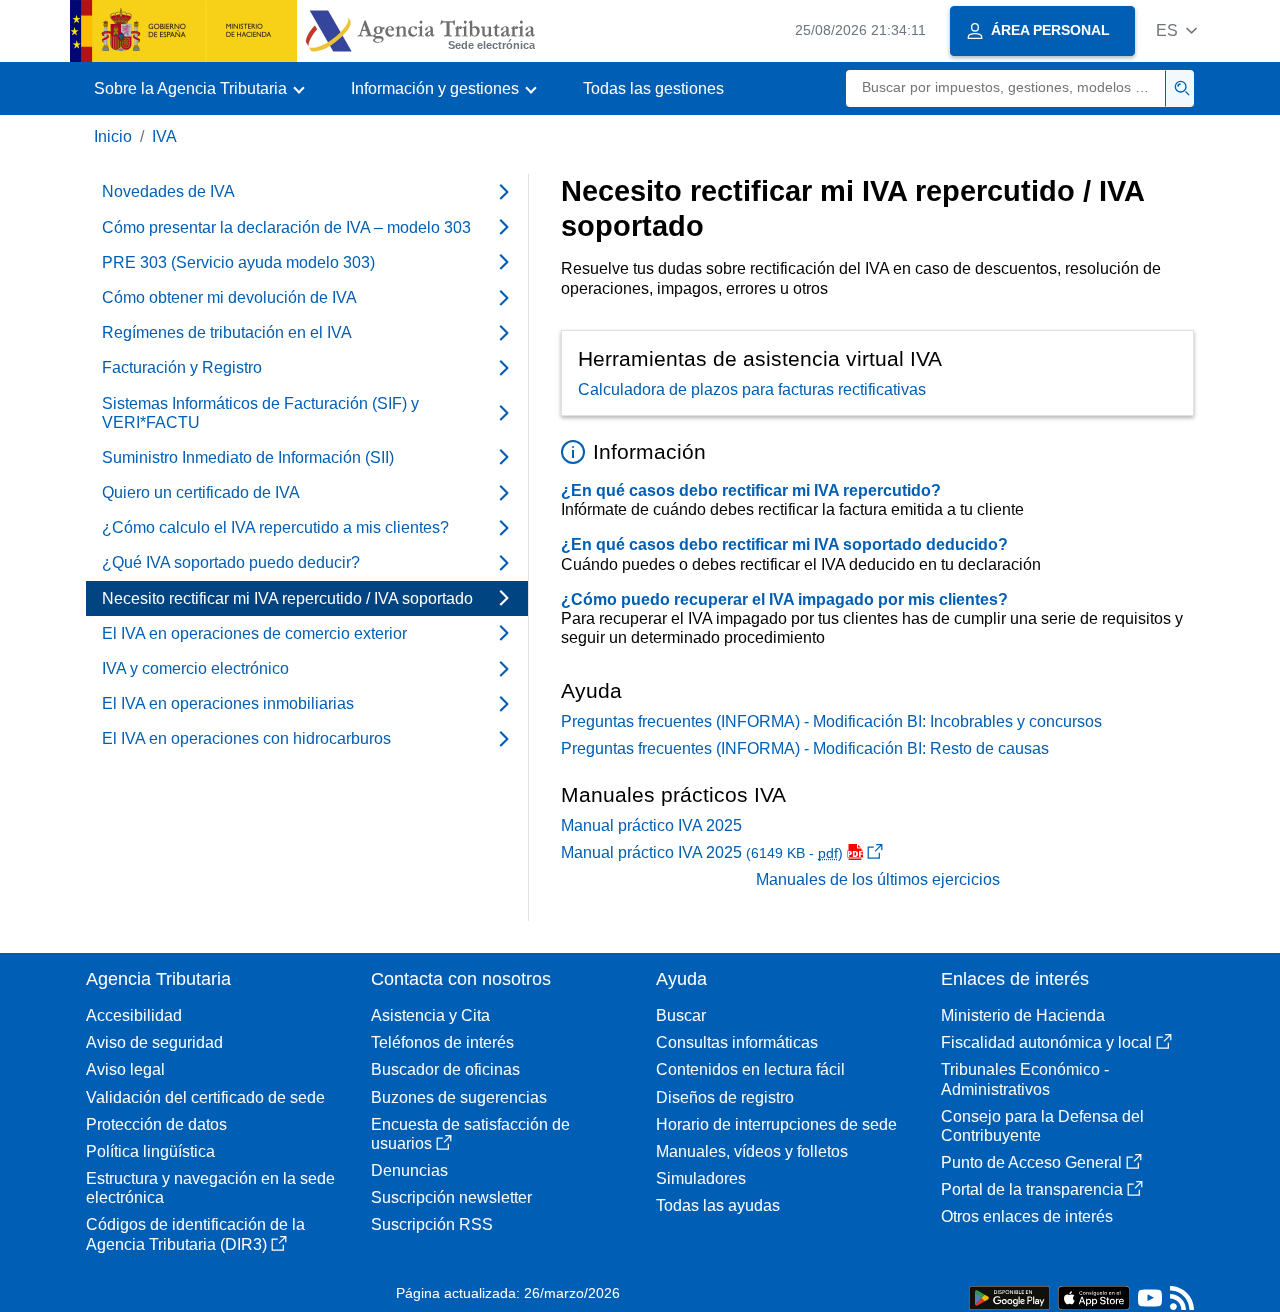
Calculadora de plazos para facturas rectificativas (752, 389)
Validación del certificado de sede (205, 1097)
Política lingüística (150, 1151)
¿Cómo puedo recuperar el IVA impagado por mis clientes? (784, 599)
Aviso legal (125, 1069)
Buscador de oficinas (445, 1069)
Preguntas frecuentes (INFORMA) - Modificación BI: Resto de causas (805, 748)
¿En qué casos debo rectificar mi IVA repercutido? (751, 490)
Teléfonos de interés (442, 1042)
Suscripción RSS (432, 1224)
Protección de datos (156, 1124)
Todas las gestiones (653, 88)
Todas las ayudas (718, 1205)
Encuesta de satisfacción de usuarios (470, 1134)
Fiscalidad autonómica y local (1046, 1042)
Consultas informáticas (737, 1042)
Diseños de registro (725, 1097)
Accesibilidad (134, 1015)
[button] (1176, 30)
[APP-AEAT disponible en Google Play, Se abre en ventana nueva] (1009, 1296)
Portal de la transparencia (1032, 1189)
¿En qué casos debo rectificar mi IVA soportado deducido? (784, 544)
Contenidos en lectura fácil (750, 1069)
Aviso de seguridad (154, 1042)
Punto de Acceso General (1031, 1162)
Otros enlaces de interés (1027, 1216)
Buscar (681, 1015)
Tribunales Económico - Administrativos (1025, 1079)
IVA (164, 136)
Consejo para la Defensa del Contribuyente (1042, 1126)
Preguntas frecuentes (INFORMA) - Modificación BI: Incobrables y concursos (831, 721)
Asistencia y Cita (430, 1015)
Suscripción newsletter (451, 1197)
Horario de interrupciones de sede (776, 1124)
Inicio (113, 136)
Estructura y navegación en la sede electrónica (210, 1188)
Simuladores (701, 1178)
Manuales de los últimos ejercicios (878, 879)
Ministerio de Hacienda (1023, 1015)
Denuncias (409, 1170)
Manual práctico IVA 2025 (651, 825)
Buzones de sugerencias (459, 1097)
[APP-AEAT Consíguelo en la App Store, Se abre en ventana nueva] (1094, 1296)
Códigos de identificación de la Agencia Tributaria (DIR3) (195, 1234)
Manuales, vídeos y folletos (752, 1151)
